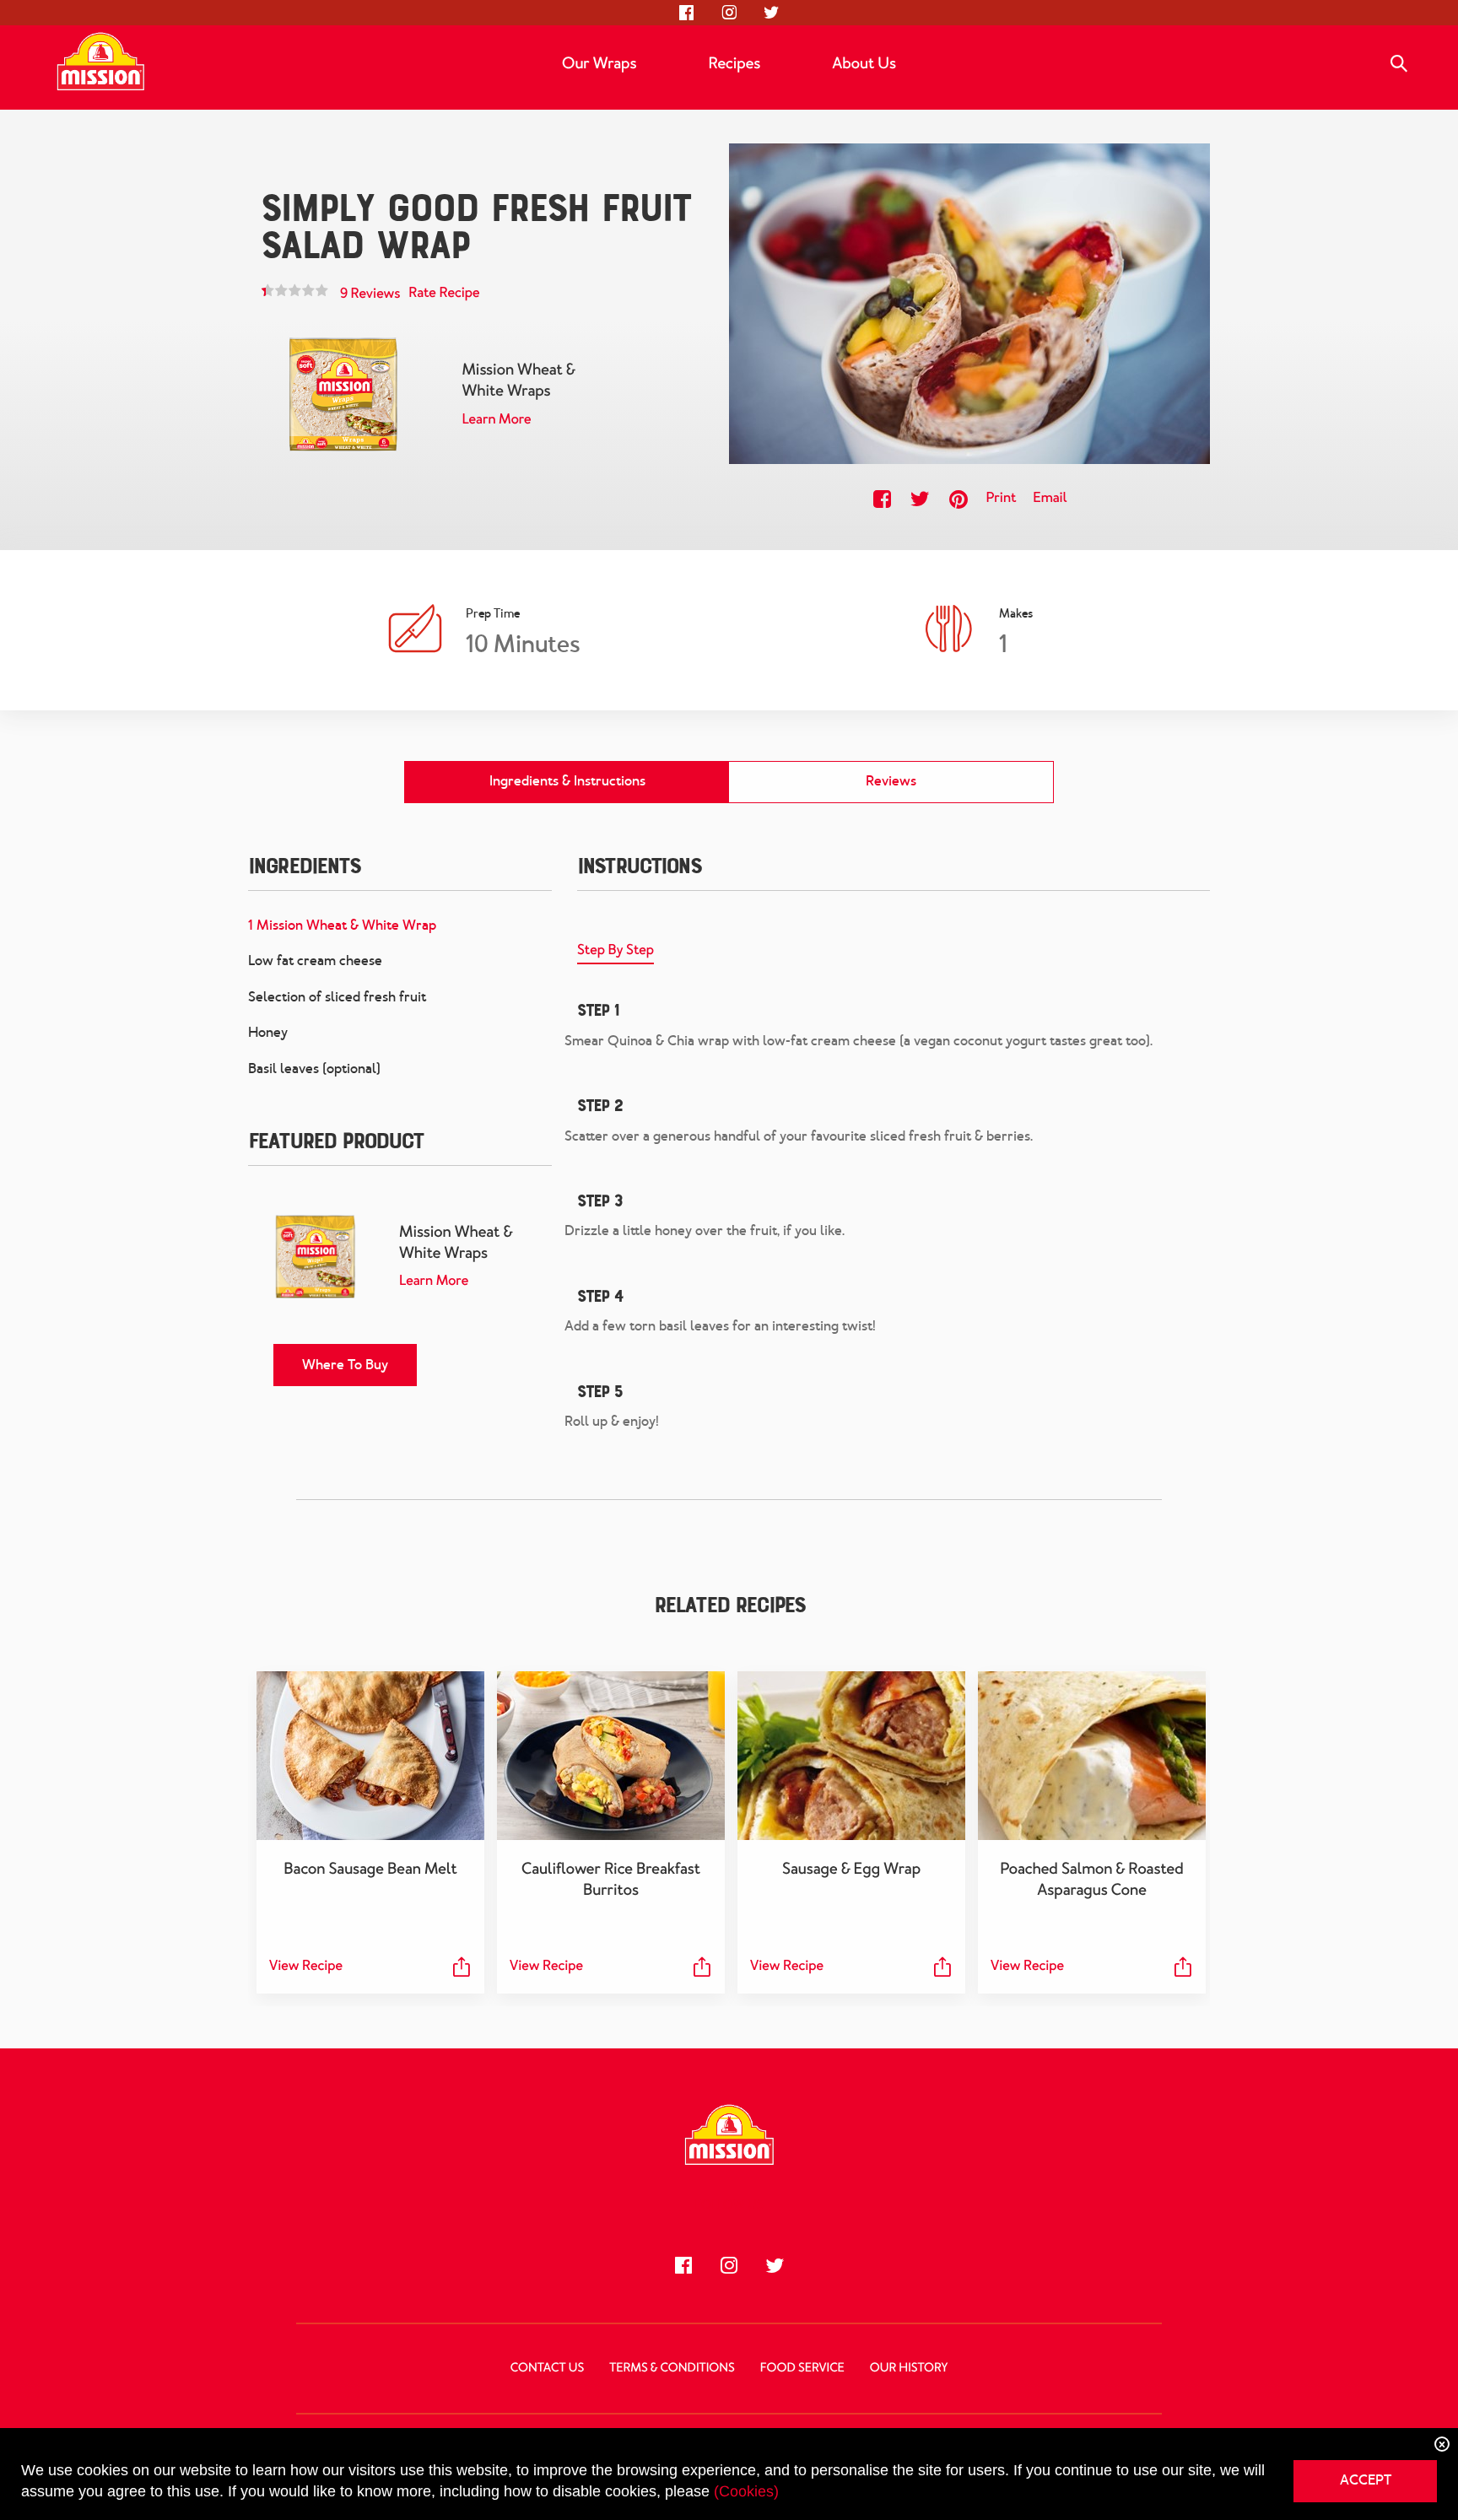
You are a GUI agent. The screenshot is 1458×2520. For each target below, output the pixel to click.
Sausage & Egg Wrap (851, 1869)
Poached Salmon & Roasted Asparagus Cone (1092, 1879)
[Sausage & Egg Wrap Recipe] (851, 1756)
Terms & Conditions (672, 2368)
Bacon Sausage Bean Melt (370, 1869)
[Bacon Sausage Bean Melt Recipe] (370, 1756)
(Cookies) (746, 2491)
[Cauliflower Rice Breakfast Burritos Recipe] (611, 1756)
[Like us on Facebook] (687, 13)
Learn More (496, 420)
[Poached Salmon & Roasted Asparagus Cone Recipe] (1092, 1756)
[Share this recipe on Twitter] (920, 499)
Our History (909, 2368)
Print (1001, 498)
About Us (864, 63)
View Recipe (306, 1966)
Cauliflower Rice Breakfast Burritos (611, 1879)
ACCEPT (1366, 2480)
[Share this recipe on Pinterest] (958, 499)
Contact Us (547, 2368)
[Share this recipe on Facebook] (882, 499)
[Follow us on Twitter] (771, 13)
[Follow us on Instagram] (729, 13)
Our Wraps (599, 63)
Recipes (734, 63)
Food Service (802, 2368)
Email (1050, 498)
